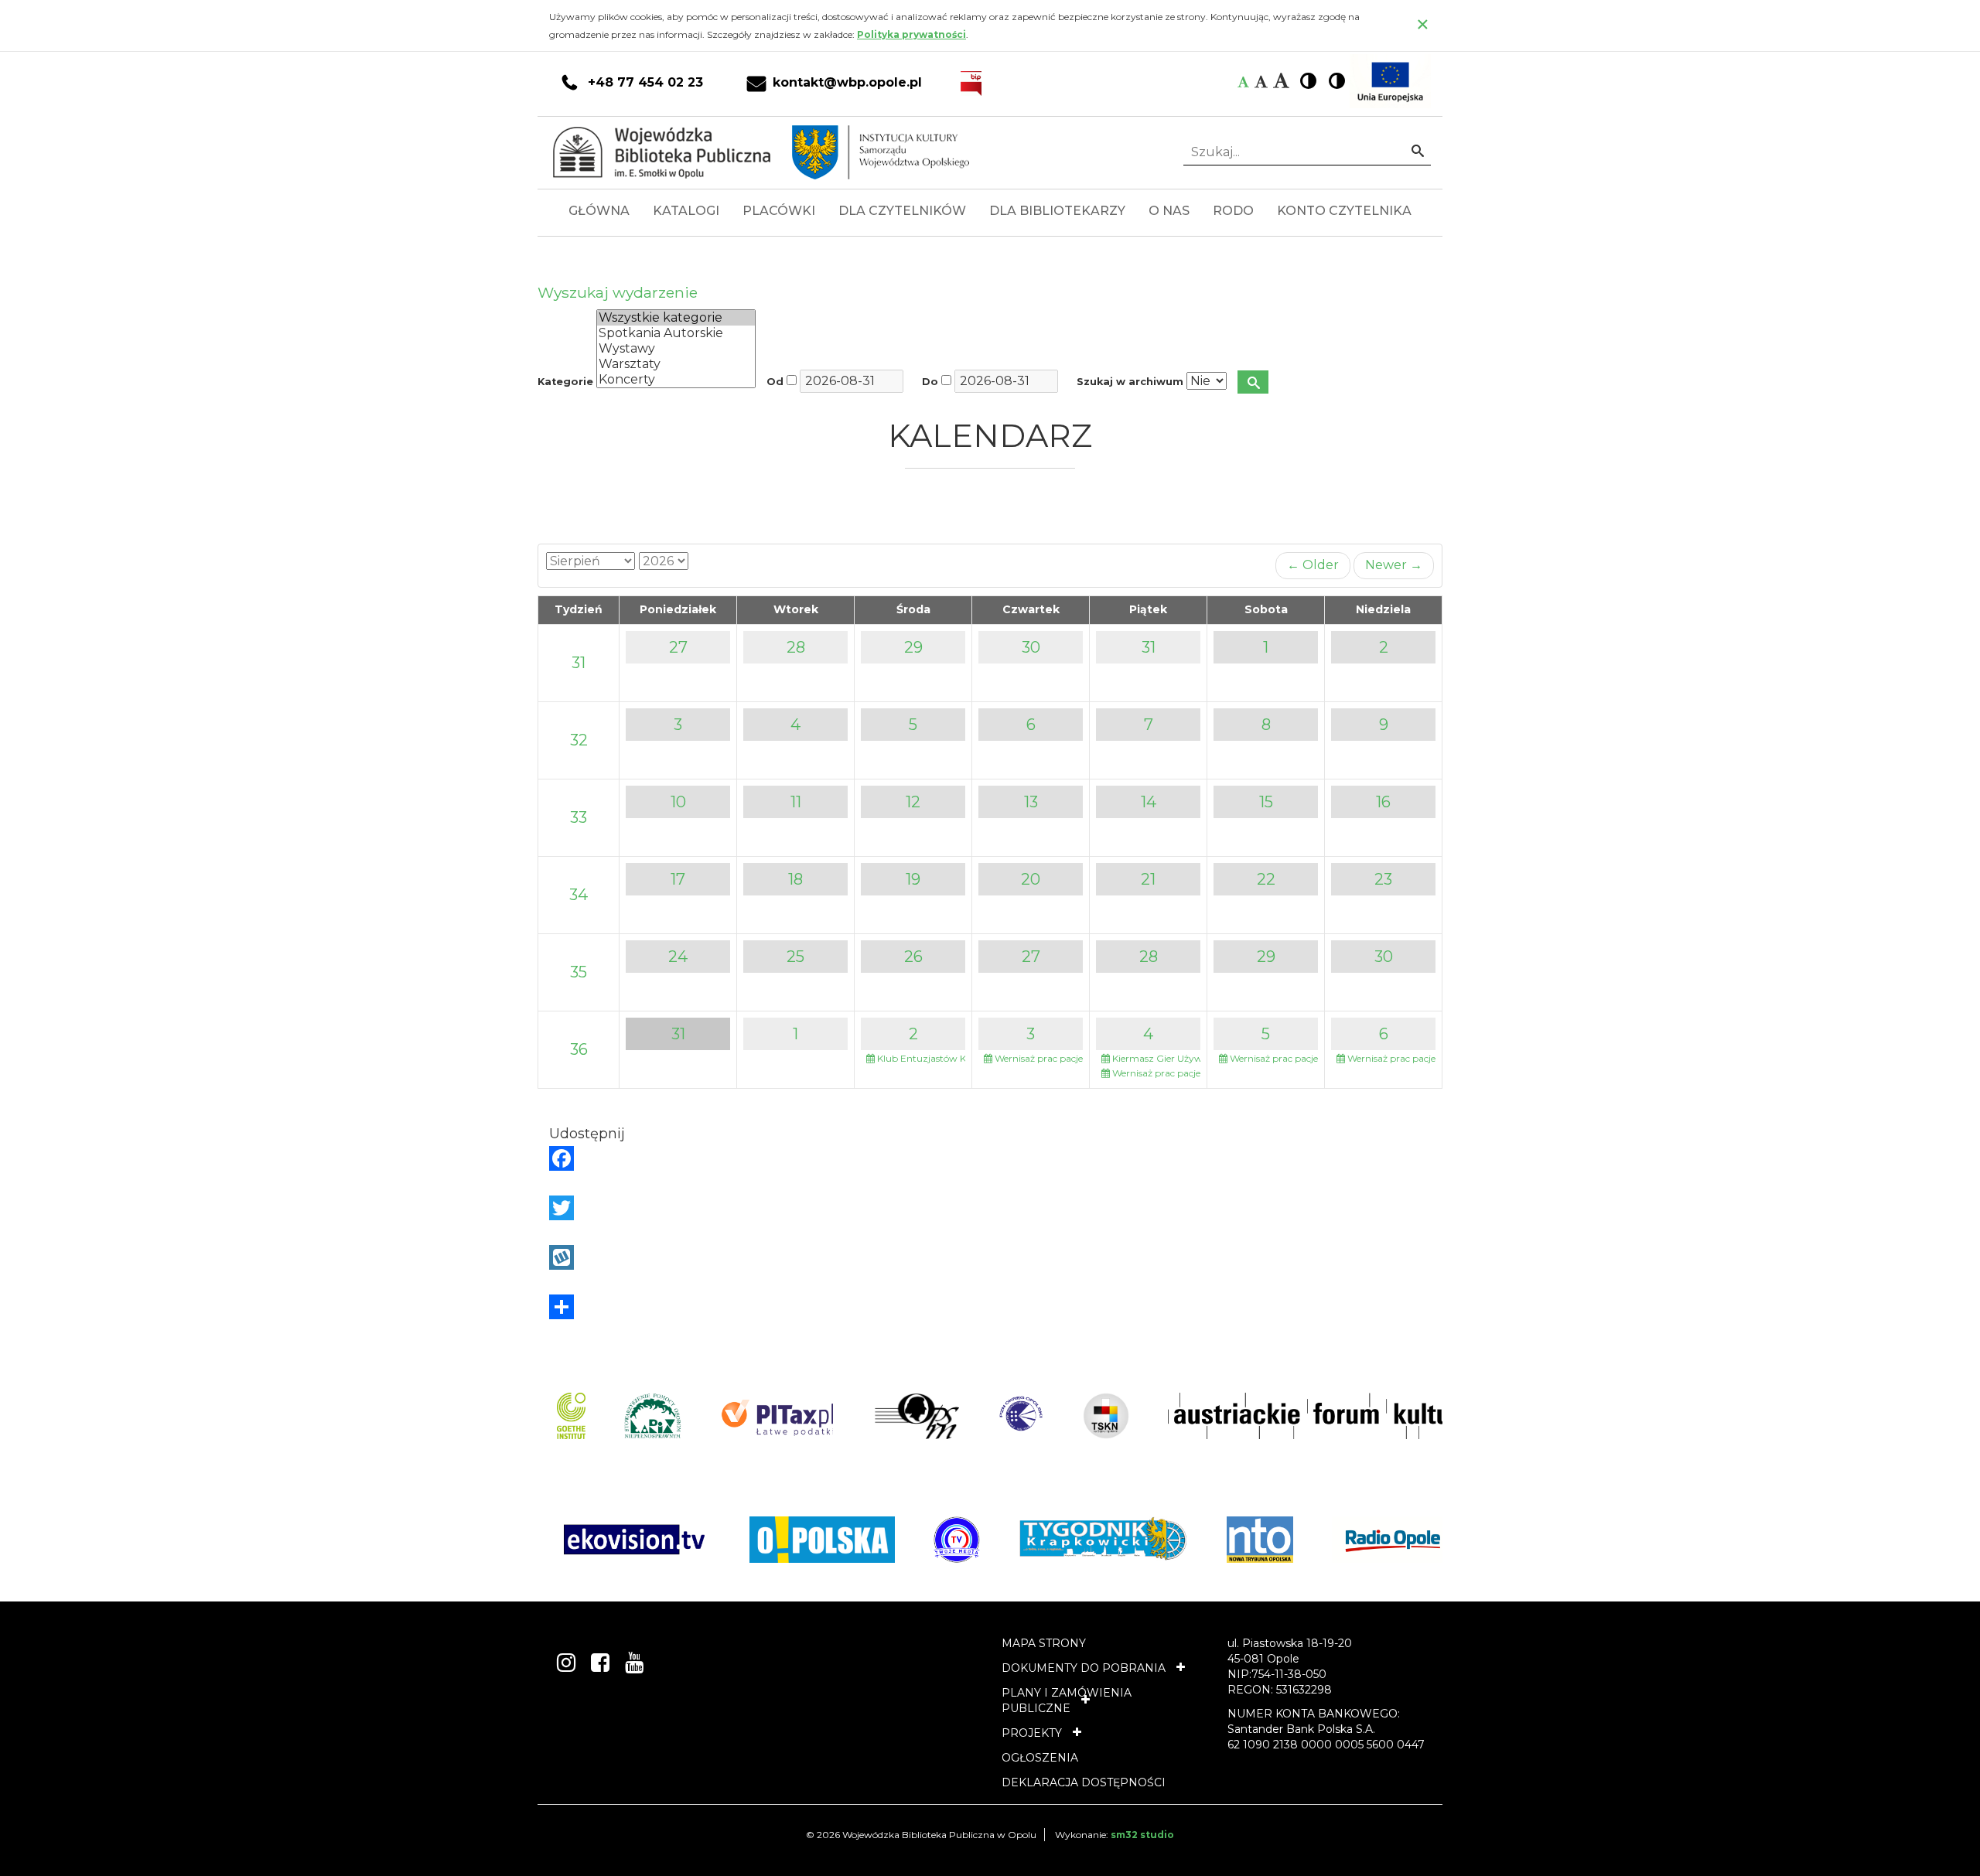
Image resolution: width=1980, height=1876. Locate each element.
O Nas (1169, 211)
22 (1266, 879)
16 (1383, 802)
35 (579, 972)
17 (678, 879)
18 (795, 879)
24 (678, 957)
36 (579, 1049)
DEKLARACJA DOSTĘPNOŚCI (1084, 1782)
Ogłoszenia (1040, 1758)
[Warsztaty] (676, 364)
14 (1149, 802)
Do (930, 382)
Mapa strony (1044, 1643)
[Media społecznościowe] (990, 1307)
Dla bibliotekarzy (1057, 211)
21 (1148, 879)
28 (796, 647)
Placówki (779, 211)
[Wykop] (990, 1257)
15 (1266, 802)
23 (1383, 879)
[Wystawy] (676, 349)
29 (913, 647)
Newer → (1394, 565)
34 (579, 895)
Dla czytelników (902, 211)
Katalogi (686, 211)
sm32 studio (1142, 1835)
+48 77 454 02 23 (645, 83)
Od (775, 382)
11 (796, 802)
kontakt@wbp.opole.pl (847, 83)
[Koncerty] (676, 380)
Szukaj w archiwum (1130, 382)
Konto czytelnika (1344, 211)
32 (579, 740)
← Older (1313, 565)
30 (1031, 647)
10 (678, 802)
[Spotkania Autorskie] (676, 333)
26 (913, 957)
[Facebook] (990, 1158)
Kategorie (565, 382)
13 (1031, 802)
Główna (599, 211)
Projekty (1032, 1733)
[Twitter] (990, 1208)
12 (913, 802)
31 (579, 663)
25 (795, 957)
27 (678, 647)
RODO (1233, 211)
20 (1031, 879)
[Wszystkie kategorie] (676, 318)
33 (579, 817)
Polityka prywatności (911, 34)
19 (913, 879)
